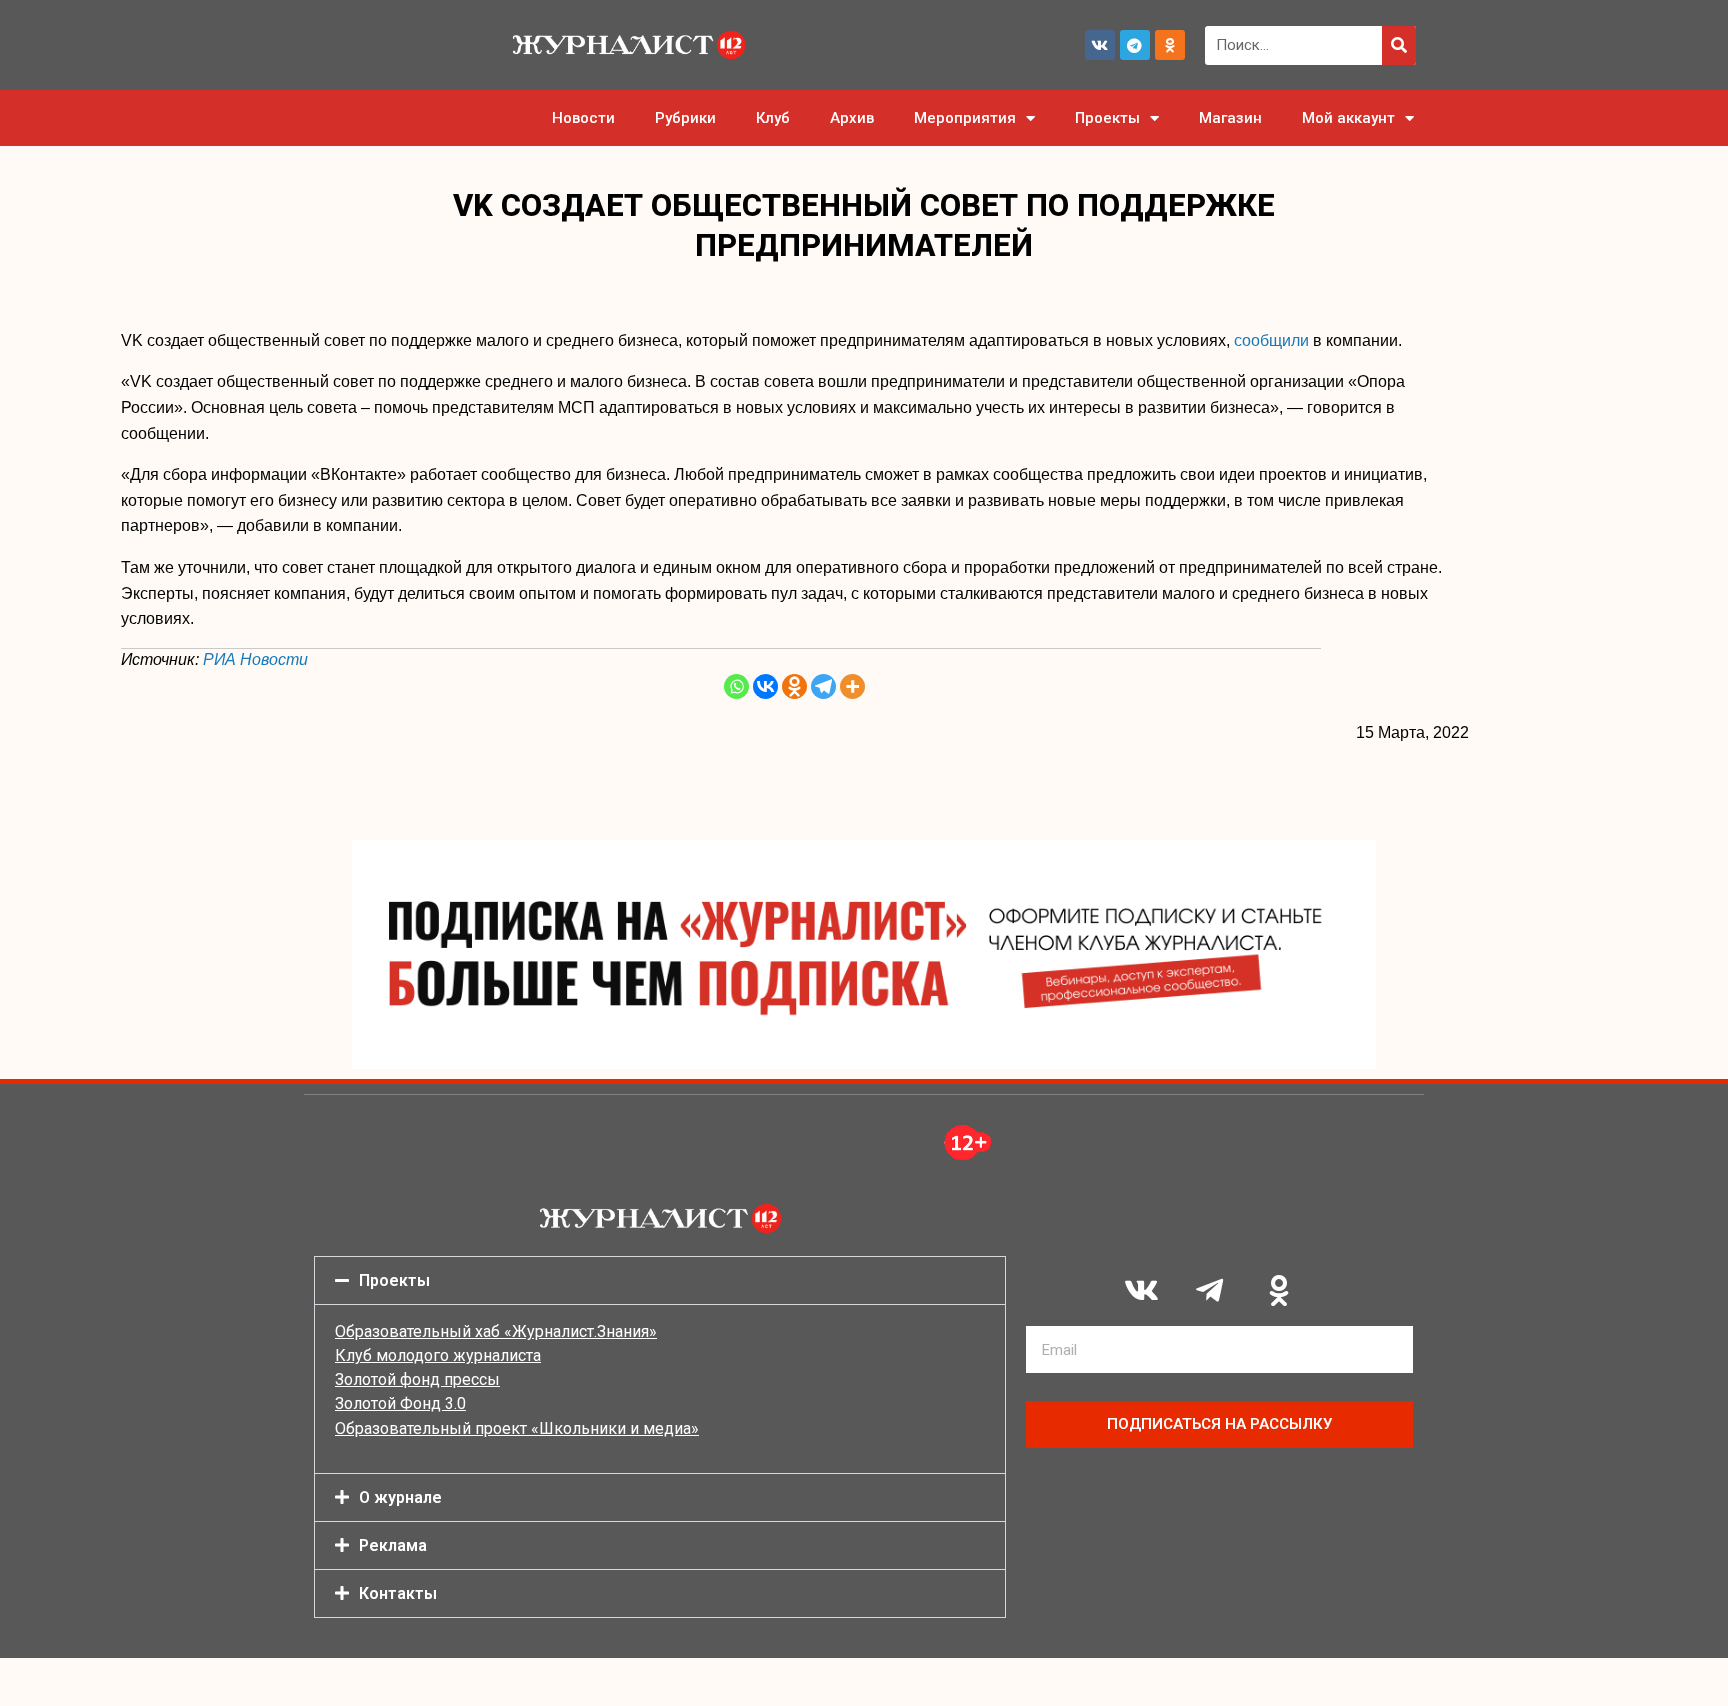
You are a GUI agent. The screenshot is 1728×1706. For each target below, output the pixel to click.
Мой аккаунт (1348, 118)
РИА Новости (255, 659)
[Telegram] (1135, 45)
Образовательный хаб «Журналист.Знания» (496, 1331)
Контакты (398, 1593)
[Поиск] (1399, 45)
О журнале (400, 1497)
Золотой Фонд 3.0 (400, 1403)
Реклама (393, 1545)
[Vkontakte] (765, 686)
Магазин (1230, 118)
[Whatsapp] (736, 686)
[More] (852, 686)
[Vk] (1100, 45)
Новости (583, 118)
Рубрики (685, 118)
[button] (660, 1280)
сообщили (1271, 340)
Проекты (1107, 118)
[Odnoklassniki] (1170, 45)
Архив (852, 118)
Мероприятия (965, 118)
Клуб (773, 118)
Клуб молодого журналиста (438, 1355)
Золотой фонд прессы (417, 1379)
